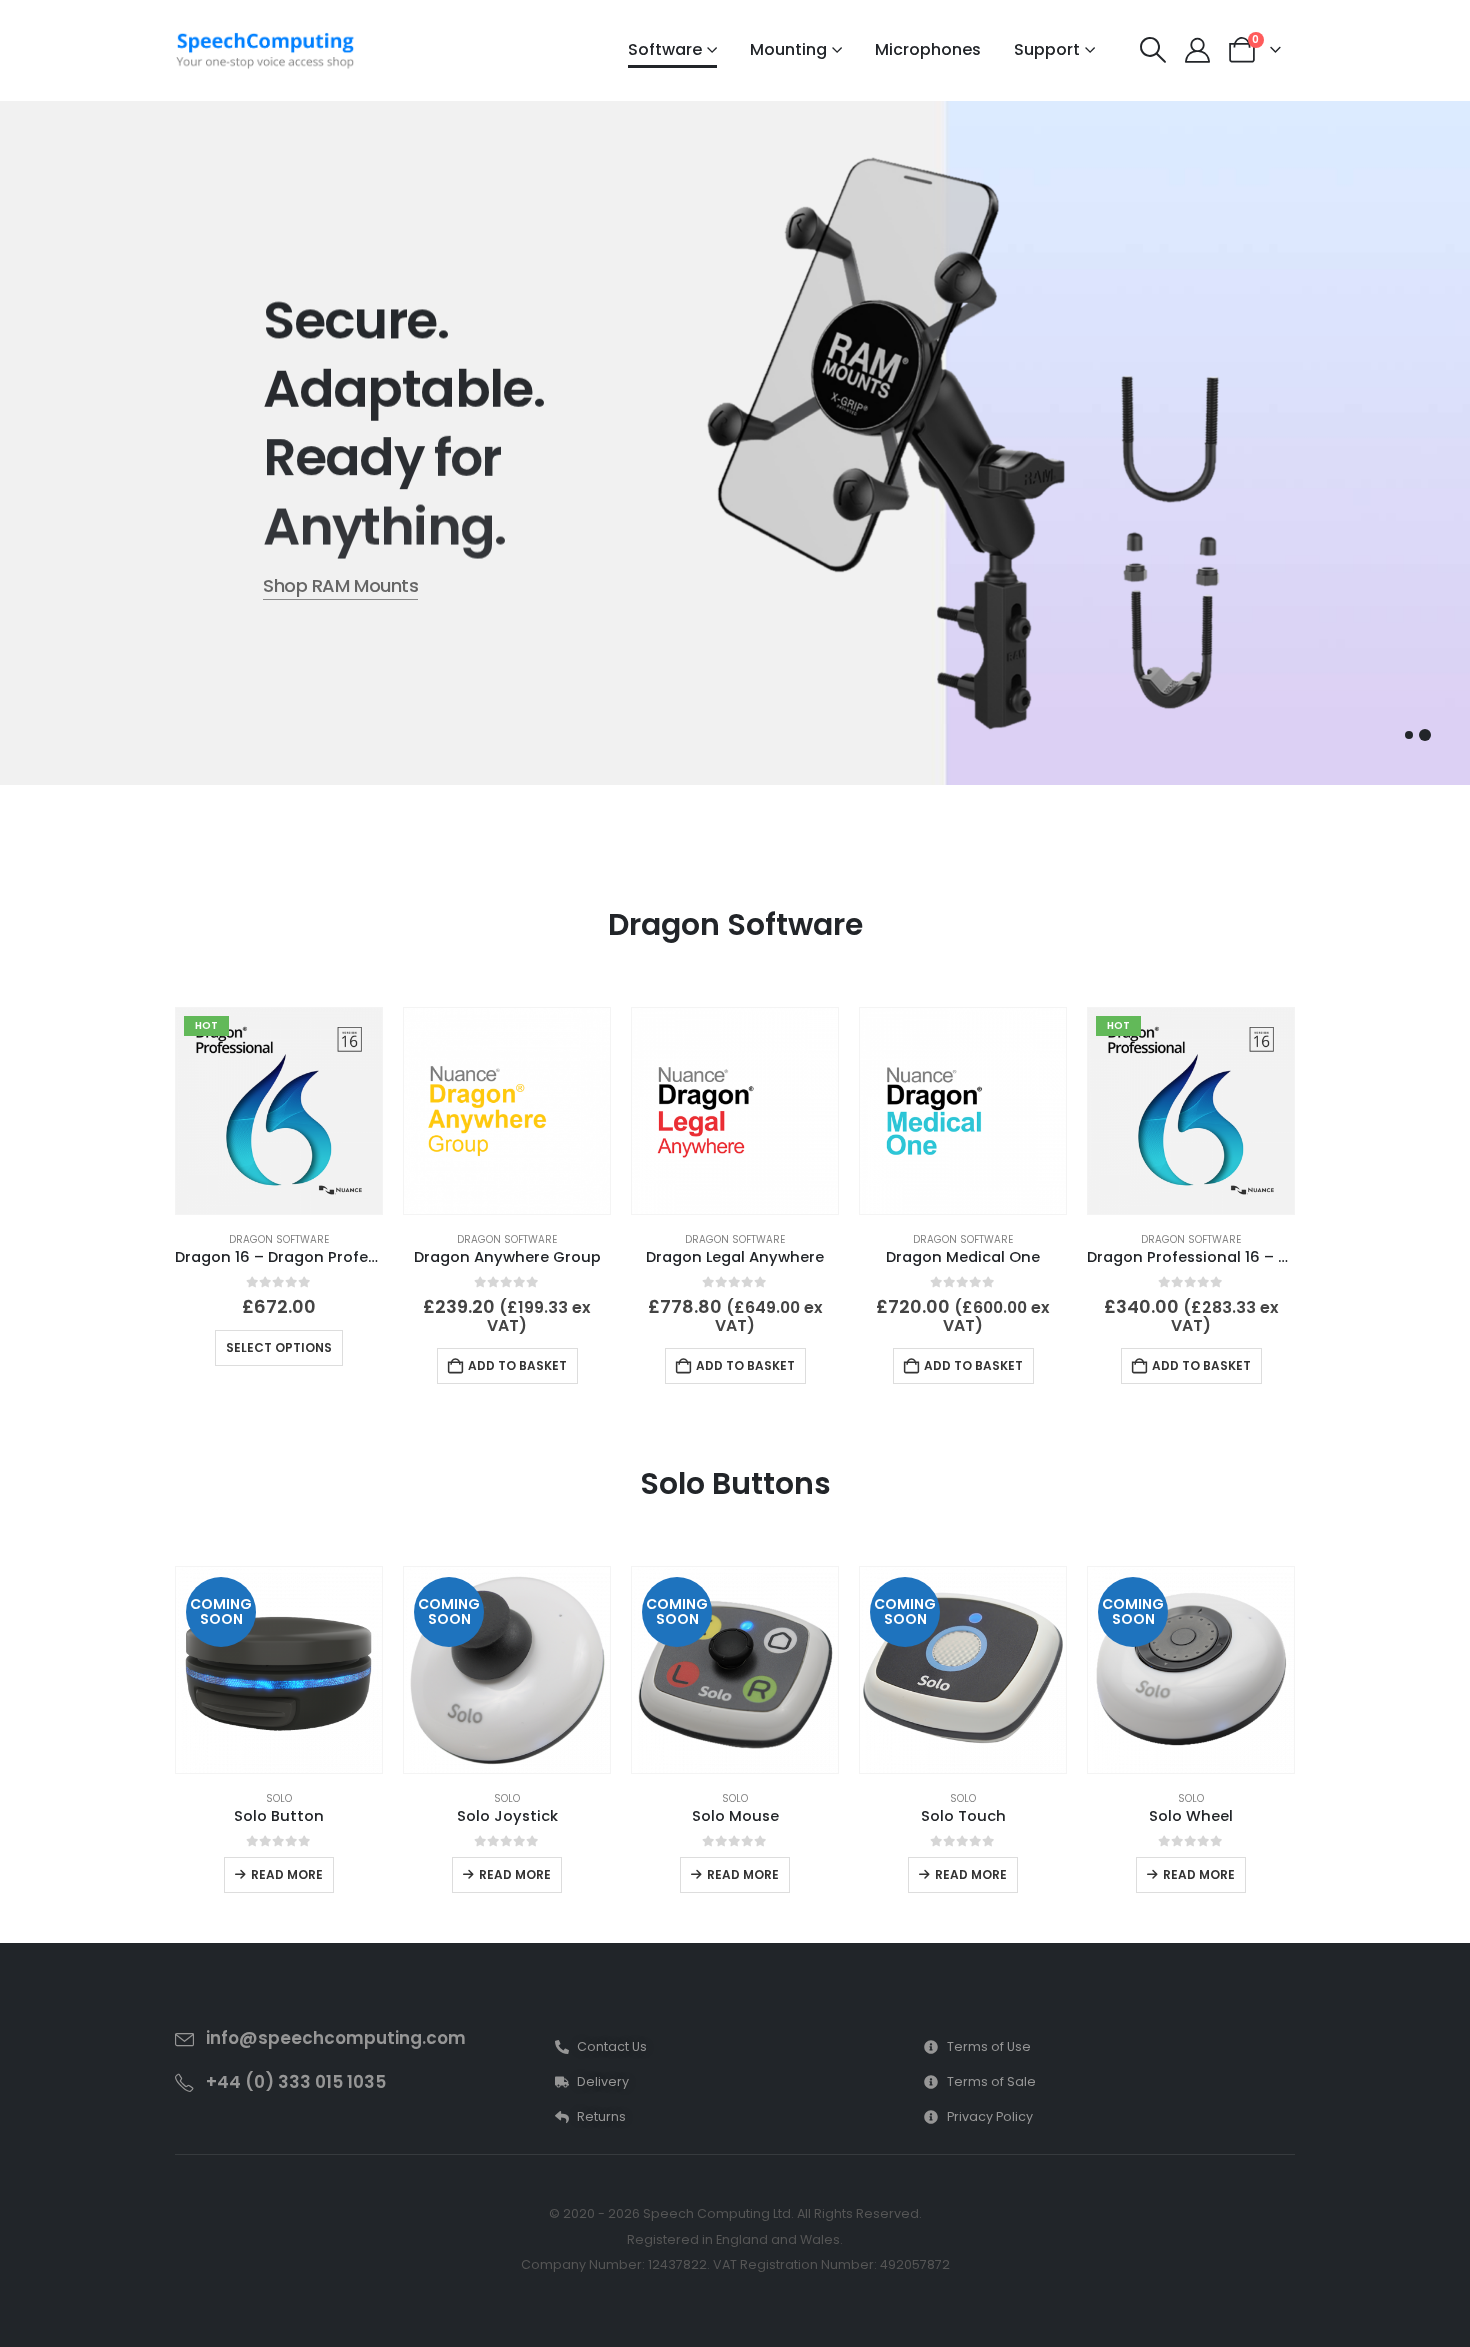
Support (1047, 49)
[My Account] (1198, 50)
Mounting (788, 49)
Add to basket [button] (517, 1365)
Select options (279, 1347)
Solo (279, 1798)
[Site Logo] (265, 50)
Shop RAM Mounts (340, 585)
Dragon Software (279, 1239)
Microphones (928, 49)
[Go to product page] (507, 1111)
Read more (287, 1874)
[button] (1153, 50)
